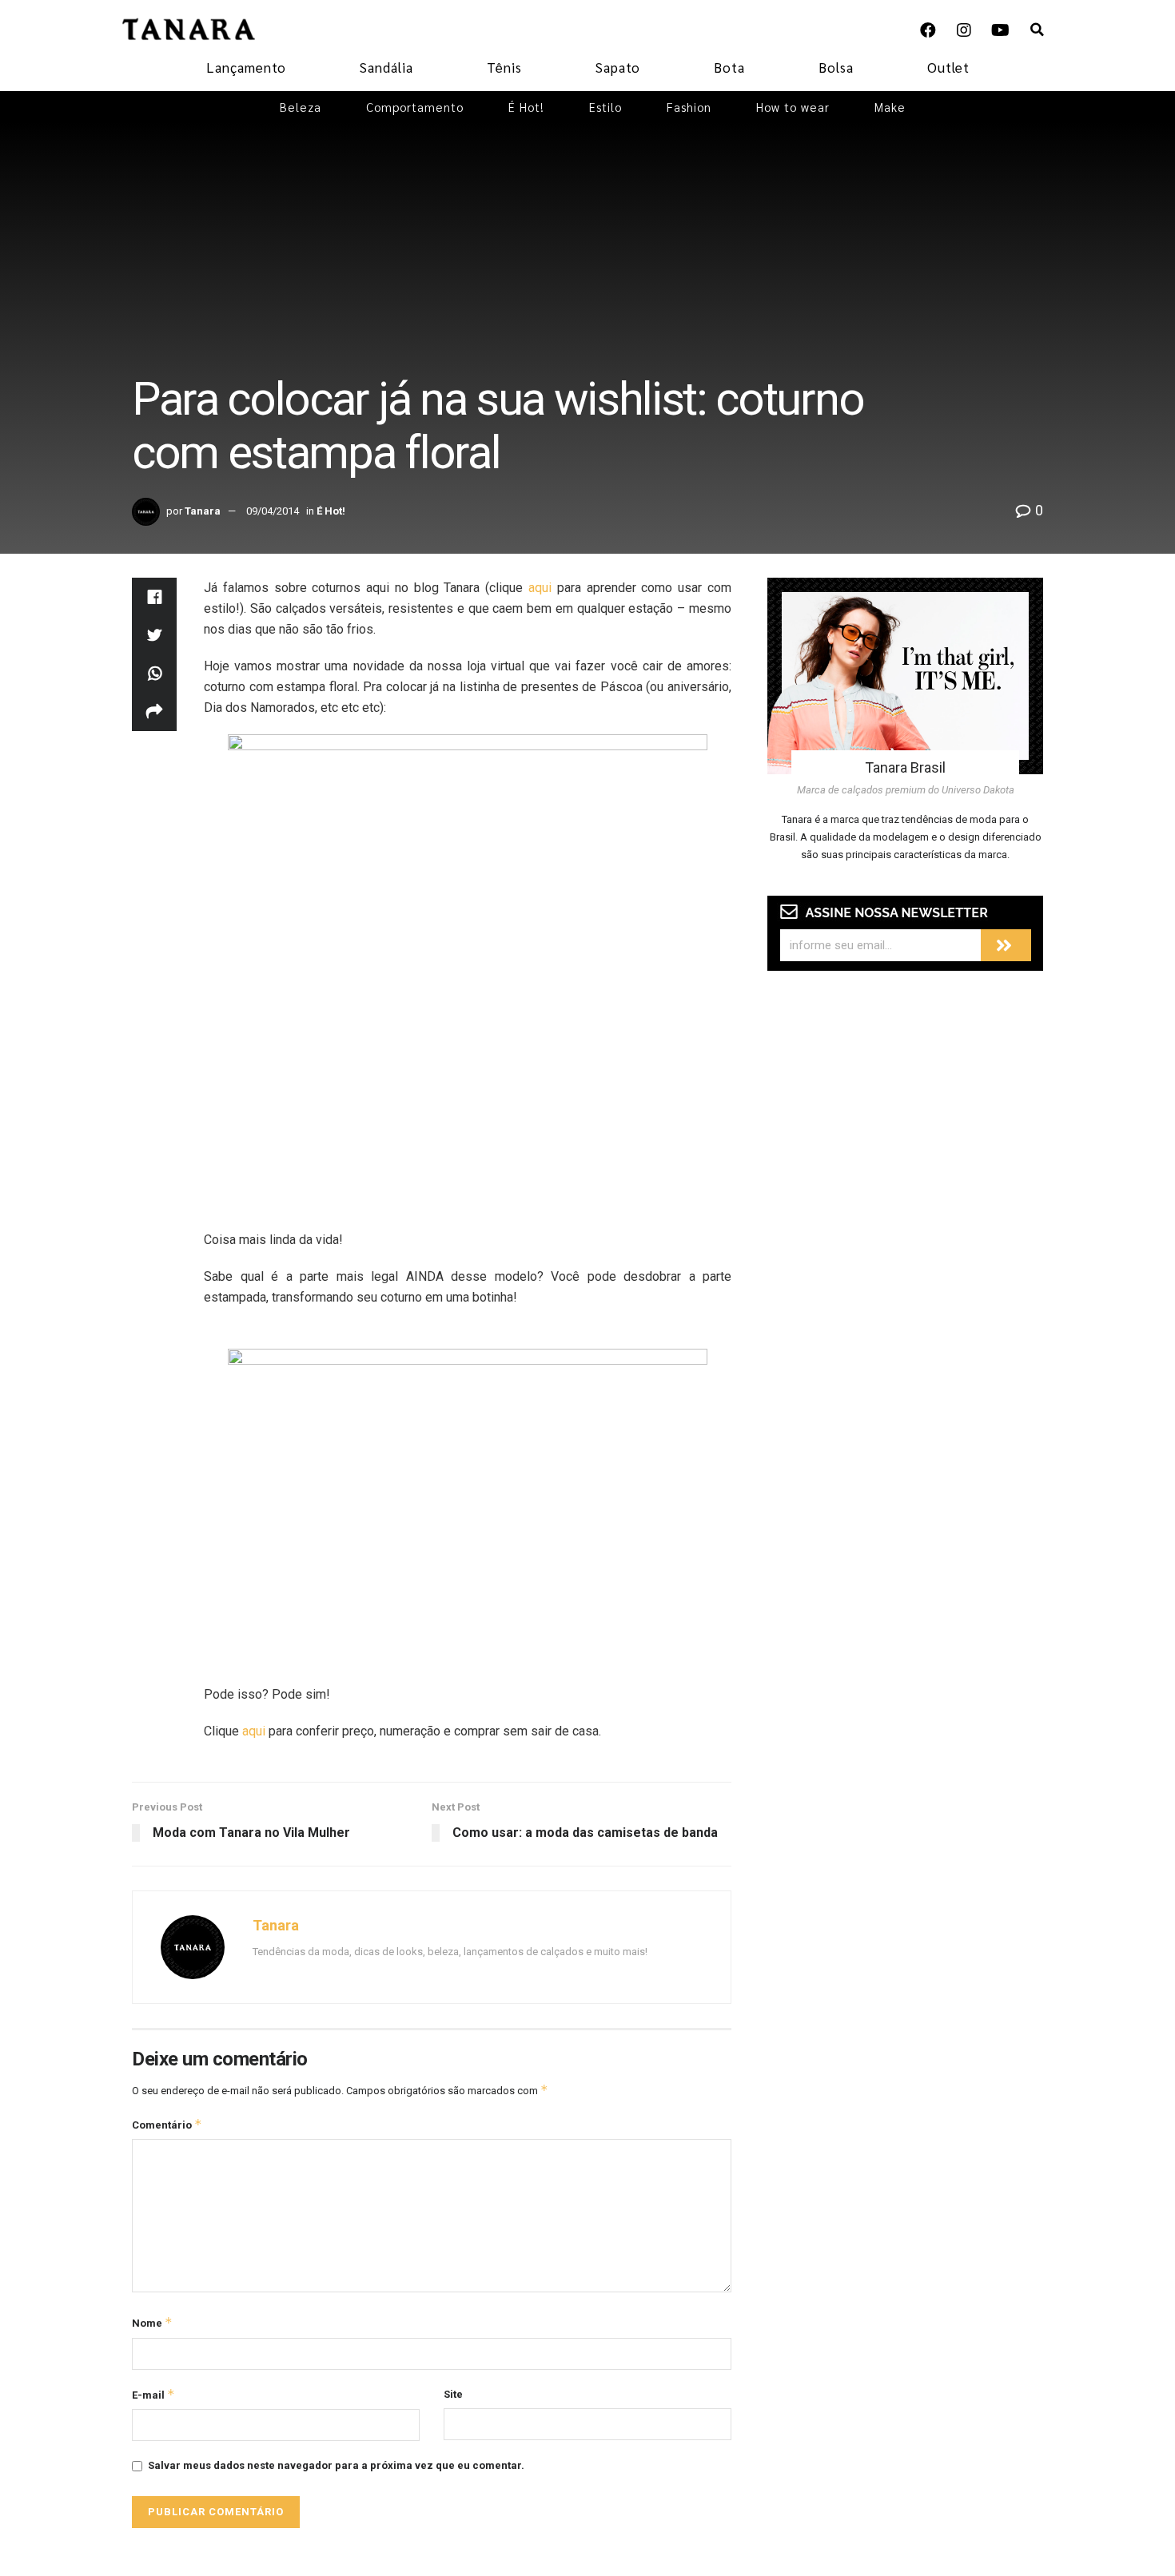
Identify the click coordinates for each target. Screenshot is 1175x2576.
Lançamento (246, 67)
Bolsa (836, 67)
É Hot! (526, 107)
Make (890, 107)
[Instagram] (964, 30)
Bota (729, 67)
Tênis (504, 67)
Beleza (301, 107)
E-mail (153, 2394)
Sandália (386, 67)
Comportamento (415, 107)
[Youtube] (1000, 30)
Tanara (203, 511)
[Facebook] (928, 30)
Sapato (618, 67)
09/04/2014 (273, 511)
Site (453, 2394)
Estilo (605, 107)
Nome (152, 2322)
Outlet (948, 67)
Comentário (167, 2124)
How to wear (793, 107)
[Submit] (1006, 945)
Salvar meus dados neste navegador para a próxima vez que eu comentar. (336, 2465)
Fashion (689, 107)
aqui (540, 588)
